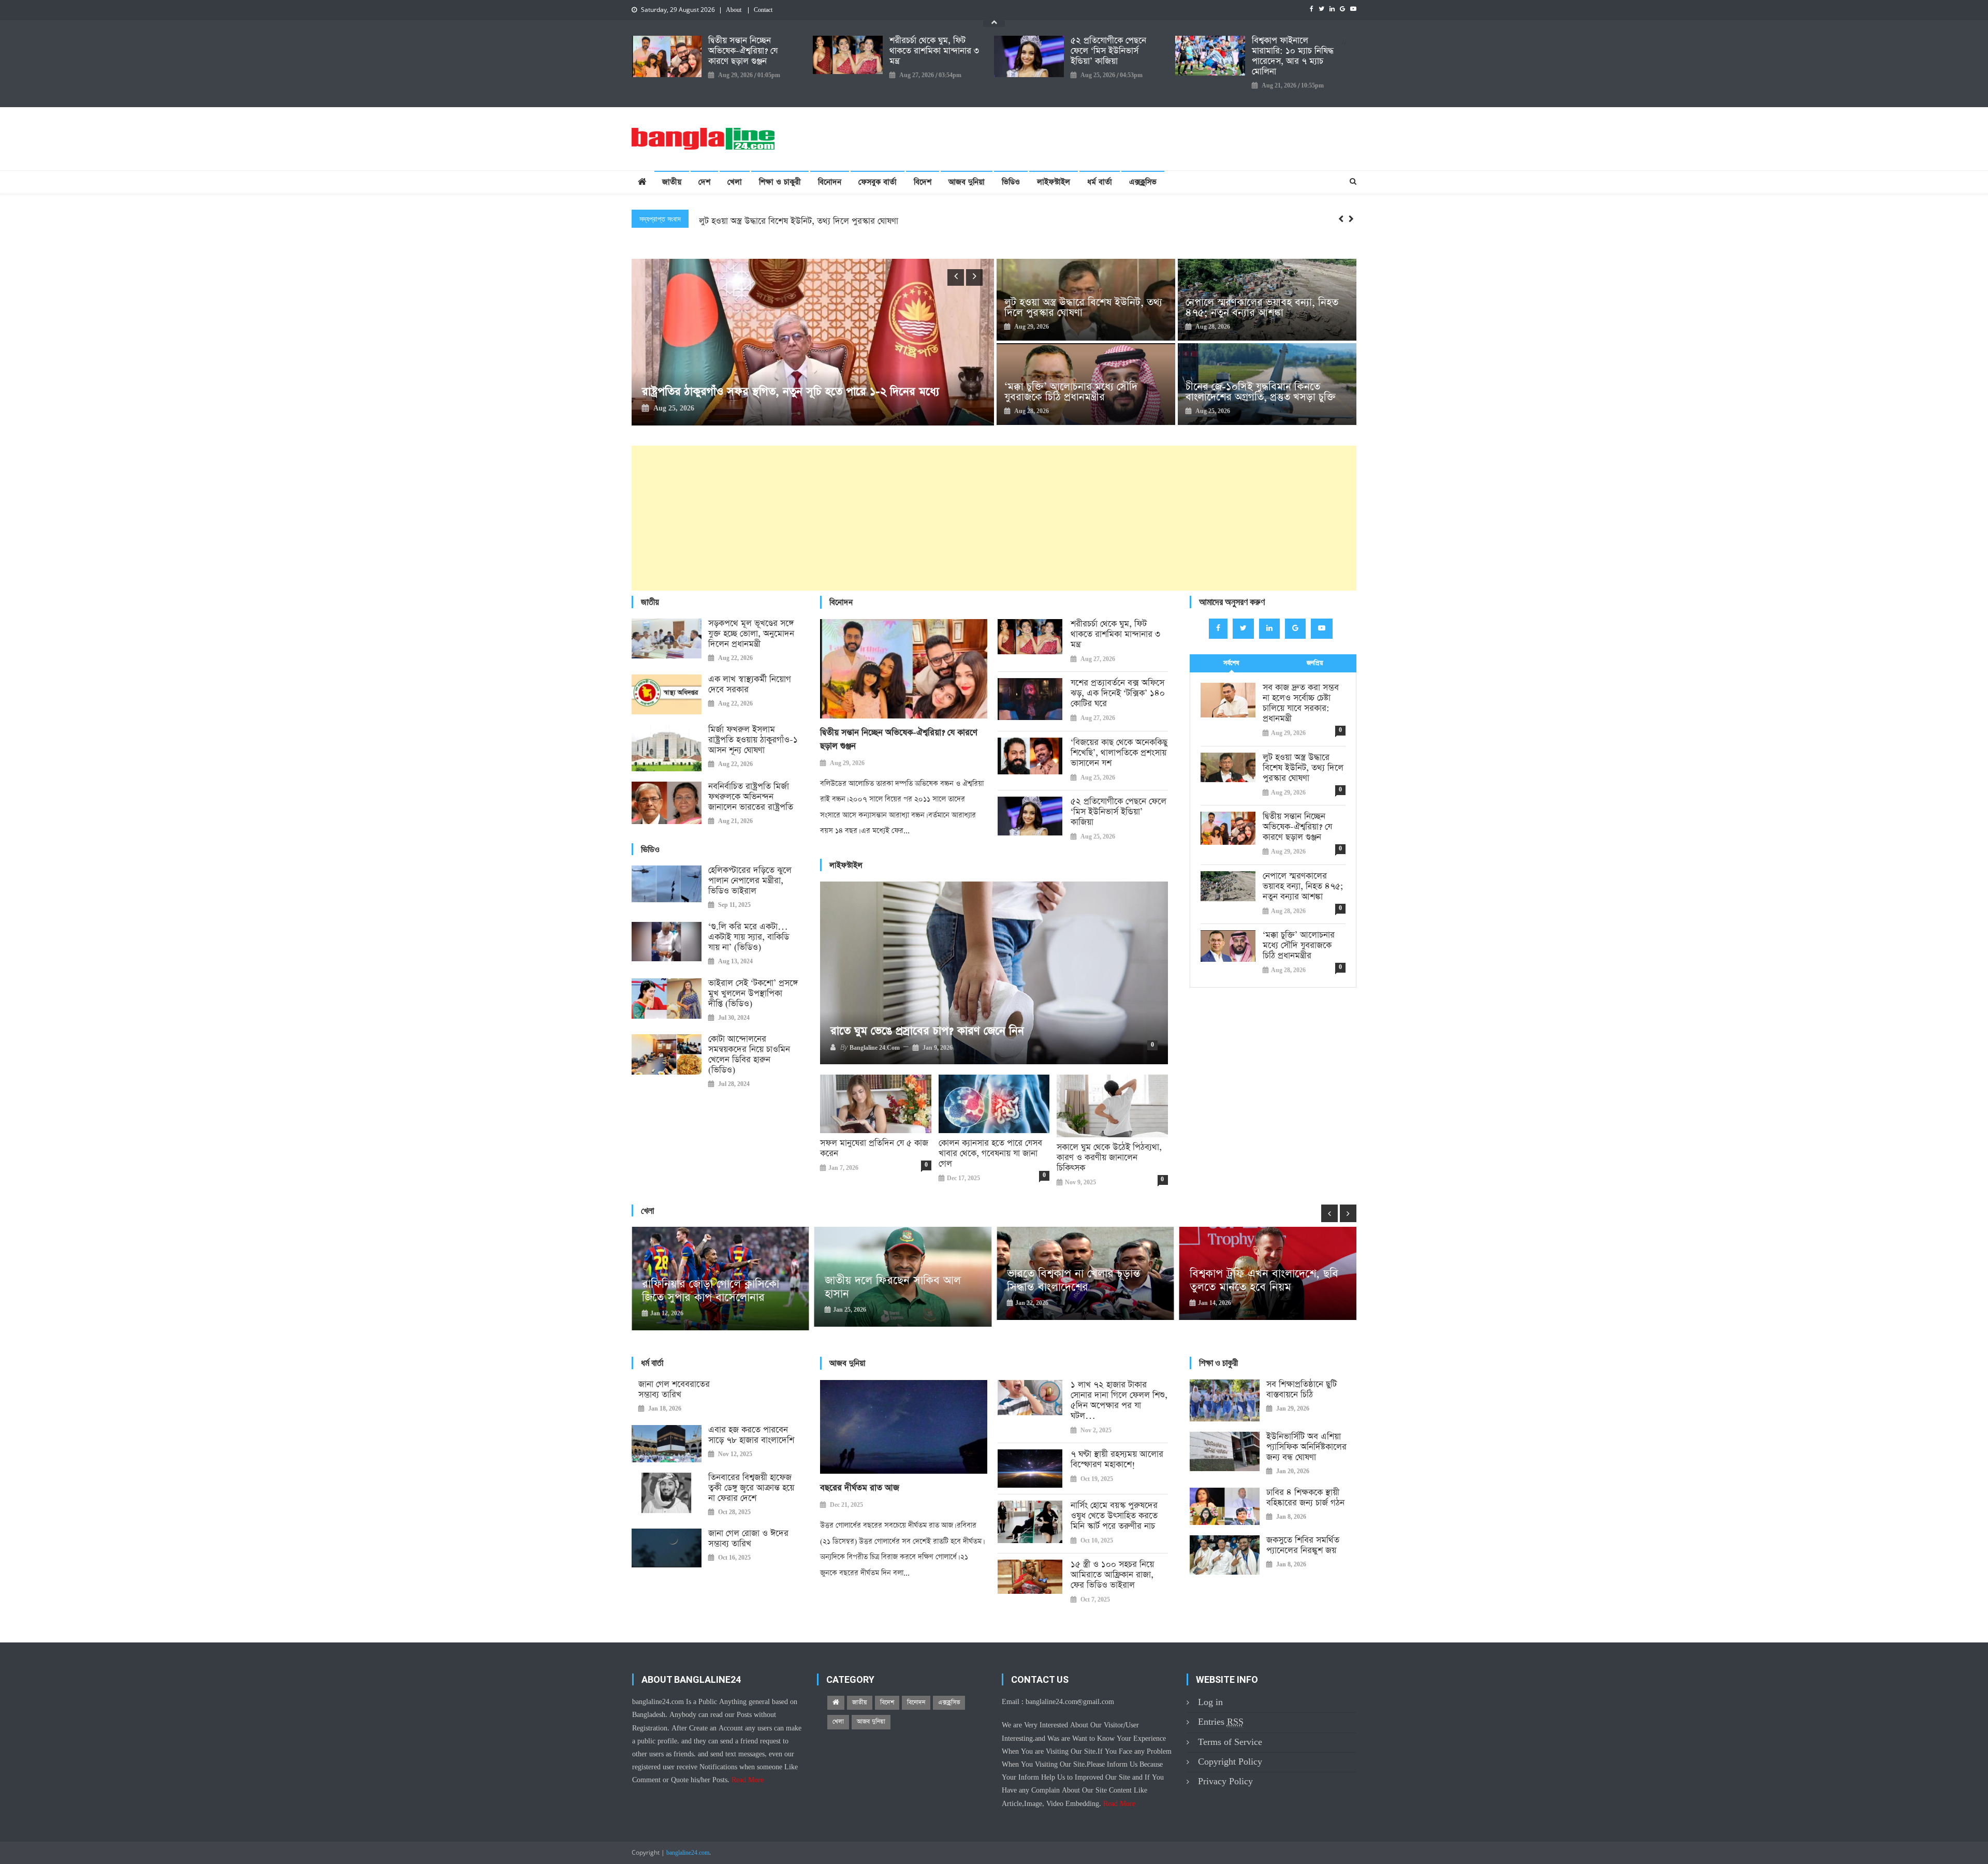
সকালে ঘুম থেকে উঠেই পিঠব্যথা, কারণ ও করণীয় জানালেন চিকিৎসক (1109, 1158)
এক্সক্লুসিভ (1143, 182)
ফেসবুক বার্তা (878, 182)
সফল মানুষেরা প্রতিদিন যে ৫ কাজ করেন (874, 1149)
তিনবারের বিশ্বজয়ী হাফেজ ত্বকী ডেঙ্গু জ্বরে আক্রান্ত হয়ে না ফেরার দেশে (751, 1488)
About (734, 10)
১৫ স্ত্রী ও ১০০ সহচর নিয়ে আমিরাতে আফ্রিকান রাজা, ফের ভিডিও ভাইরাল (1112, 1575)
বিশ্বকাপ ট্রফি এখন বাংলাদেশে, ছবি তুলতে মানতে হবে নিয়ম (730, 1281)
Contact (763, 10)
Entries (1221, 1722)
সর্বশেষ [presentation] (1231, 663)
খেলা (735, 182)
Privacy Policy (1225, 1781)
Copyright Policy (1230, 1762)
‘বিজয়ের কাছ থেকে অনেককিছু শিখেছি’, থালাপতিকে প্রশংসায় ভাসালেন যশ (1119, 753)
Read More (748, 1780)
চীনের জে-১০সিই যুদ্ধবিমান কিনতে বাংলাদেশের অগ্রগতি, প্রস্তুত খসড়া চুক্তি (1261, 392)
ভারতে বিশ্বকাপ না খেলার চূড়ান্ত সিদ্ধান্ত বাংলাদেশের (1270, 1281)
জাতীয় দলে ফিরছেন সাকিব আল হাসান (1089, 1287)
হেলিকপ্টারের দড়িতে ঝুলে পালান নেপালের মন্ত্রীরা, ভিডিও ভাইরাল (750, 881)
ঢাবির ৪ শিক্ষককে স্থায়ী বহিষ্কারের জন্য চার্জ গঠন (1305, 1498)
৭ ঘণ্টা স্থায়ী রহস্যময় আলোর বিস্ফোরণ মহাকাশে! (1117, 1460)
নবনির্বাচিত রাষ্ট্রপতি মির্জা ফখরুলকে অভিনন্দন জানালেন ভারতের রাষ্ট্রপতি (751, 797)
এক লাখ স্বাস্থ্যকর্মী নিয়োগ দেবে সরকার (750, 685)
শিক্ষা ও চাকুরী (780, 182)
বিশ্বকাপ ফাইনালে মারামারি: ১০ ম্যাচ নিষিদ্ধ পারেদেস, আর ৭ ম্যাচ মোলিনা (1293, 56)
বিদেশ (923, 182)
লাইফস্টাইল (1054, 182)
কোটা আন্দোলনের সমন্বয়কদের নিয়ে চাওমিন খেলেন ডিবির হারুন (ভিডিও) (749, 1055)
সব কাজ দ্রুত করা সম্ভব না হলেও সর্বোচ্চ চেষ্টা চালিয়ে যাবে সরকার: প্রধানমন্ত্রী (1301, 703)
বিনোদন (830, 182)
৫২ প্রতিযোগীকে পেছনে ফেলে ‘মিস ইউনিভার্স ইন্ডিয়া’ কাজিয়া (1108, 51)
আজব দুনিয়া (967, 182)
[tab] (1231, 663)
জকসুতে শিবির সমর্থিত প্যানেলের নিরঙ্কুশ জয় (1303, 1546)
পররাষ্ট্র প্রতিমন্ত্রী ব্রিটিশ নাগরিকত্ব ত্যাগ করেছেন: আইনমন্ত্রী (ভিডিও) (783, 392)
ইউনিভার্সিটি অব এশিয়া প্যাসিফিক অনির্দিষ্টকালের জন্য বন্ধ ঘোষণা (1306, 1447)
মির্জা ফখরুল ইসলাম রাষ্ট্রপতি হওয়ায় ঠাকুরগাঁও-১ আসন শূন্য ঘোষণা (753, 740)
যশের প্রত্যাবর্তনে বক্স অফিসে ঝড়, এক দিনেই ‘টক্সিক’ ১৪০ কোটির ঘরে (1118, 694)
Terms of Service (1230, 1742)
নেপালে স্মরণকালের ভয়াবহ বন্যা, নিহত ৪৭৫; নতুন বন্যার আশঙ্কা (1262, 307)
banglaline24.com (688, 1853)
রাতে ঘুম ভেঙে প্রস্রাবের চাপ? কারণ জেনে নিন (927, 1031)
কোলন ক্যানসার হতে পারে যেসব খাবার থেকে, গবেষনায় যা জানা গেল (990, 1154)
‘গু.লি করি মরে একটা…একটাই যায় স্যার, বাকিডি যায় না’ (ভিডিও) (749, 937)
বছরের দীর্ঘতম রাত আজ (860, 1488)
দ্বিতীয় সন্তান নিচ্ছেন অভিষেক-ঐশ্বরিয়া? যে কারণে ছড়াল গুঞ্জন (743, 51)
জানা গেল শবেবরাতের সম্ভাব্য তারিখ (674, 1390)
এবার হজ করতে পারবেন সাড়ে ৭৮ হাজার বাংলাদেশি (751, 1435)
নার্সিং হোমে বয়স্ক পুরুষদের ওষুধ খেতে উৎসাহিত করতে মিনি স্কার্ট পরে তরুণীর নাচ (1114, 1516)
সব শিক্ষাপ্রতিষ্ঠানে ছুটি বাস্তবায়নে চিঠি (1302, 1390)
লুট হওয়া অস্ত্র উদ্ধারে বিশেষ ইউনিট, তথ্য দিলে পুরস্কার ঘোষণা (1083, 307)
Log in (1210, 1702)
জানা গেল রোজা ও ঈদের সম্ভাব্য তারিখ (748, 1539)
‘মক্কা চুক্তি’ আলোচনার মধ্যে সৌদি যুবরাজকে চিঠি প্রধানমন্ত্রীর (1071, 392)
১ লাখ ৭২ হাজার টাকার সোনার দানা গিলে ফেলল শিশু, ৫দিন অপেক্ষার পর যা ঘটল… (1119, 1401)
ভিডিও (1011, 182)
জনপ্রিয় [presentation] (1315, 663)
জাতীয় (672, 182)
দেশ (704, 182)
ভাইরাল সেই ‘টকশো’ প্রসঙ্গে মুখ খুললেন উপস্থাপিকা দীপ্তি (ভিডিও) (753, 994)
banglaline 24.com (875, 1048)
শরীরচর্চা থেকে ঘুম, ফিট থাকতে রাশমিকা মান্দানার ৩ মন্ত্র (934, 51)
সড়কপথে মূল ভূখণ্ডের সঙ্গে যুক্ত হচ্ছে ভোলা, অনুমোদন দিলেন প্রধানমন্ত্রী (751, 634)
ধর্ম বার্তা (1100, 182)
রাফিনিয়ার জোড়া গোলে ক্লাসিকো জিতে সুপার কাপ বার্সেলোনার (907, 1291)
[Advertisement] (942, 518)
